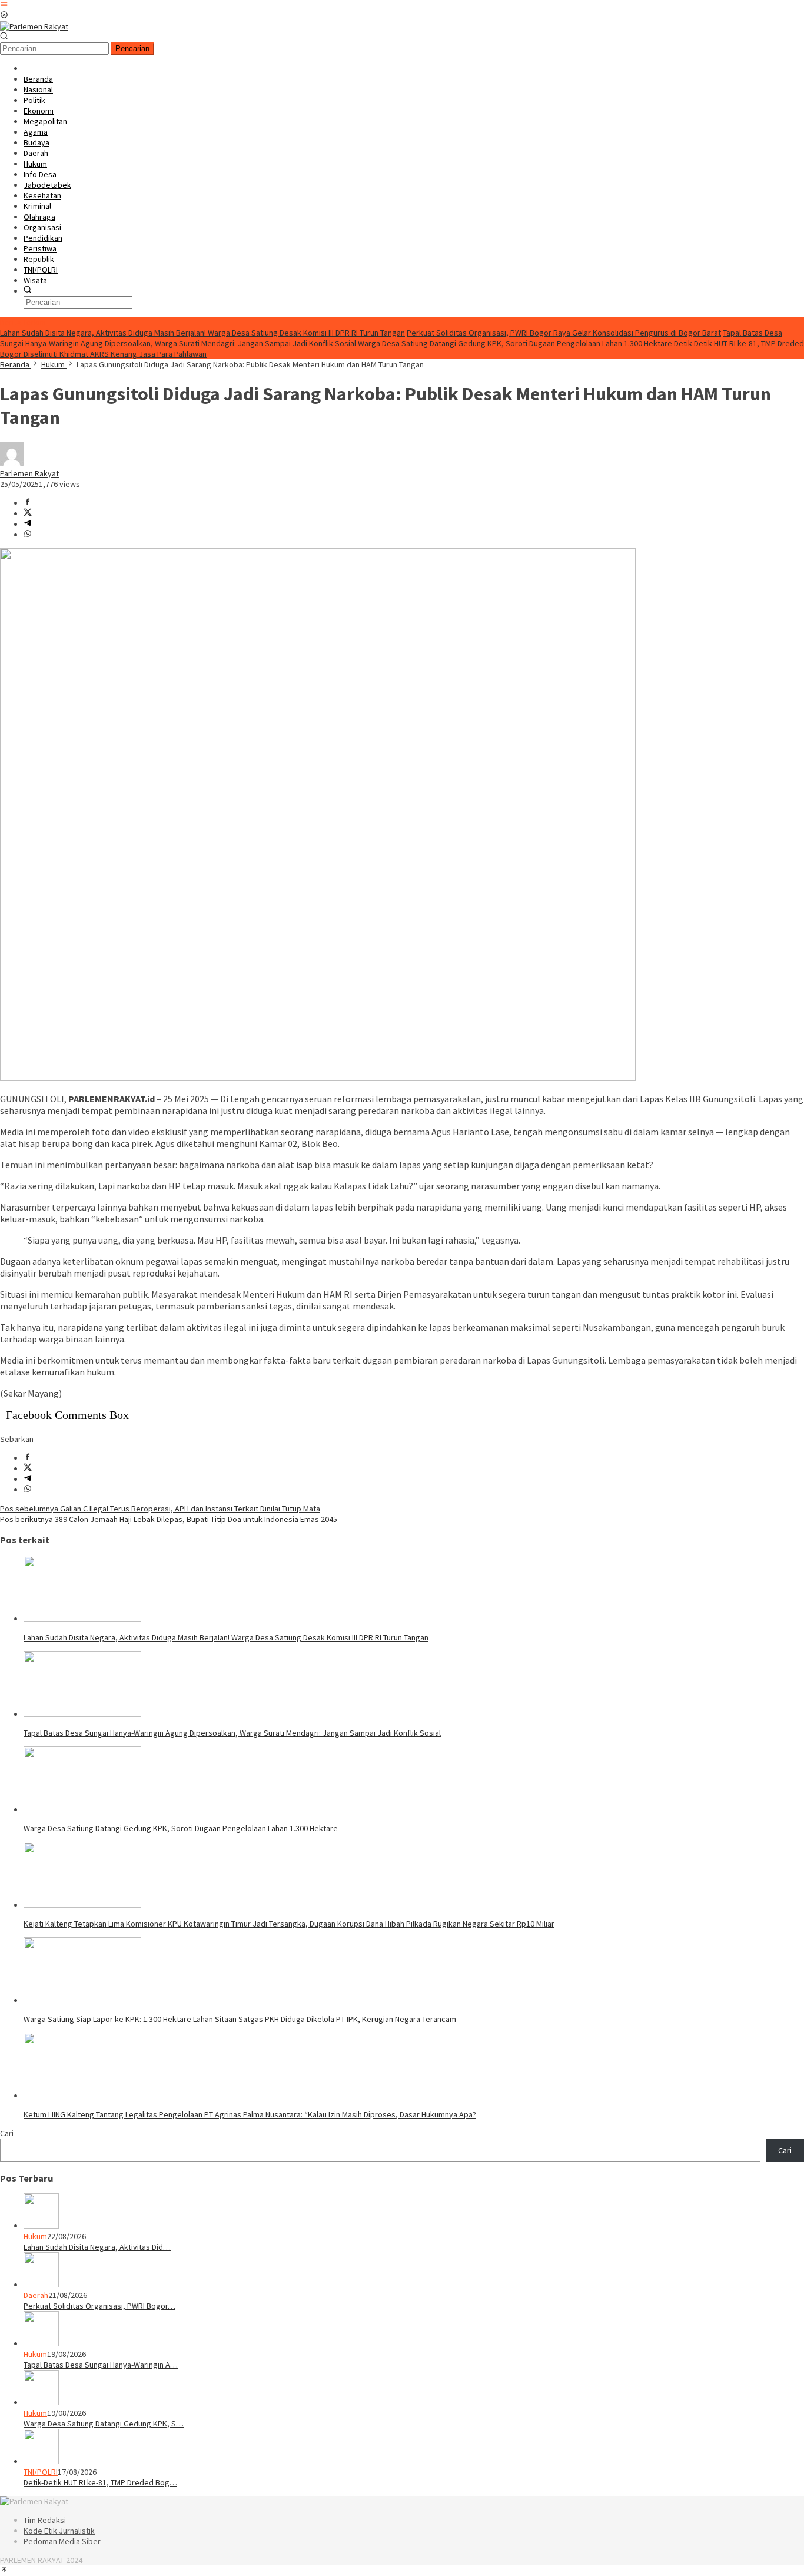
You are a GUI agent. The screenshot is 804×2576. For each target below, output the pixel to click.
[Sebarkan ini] (28, 503)
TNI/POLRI (41, 2472)
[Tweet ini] (28, 513)
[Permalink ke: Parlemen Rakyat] (12, 463)
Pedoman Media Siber (62, 2541)
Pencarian (132, 49)
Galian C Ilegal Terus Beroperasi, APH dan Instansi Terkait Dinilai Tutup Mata (160, 1509)
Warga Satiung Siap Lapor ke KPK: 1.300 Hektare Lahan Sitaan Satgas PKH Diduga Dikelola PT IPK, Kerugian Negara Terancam (240, 2019)
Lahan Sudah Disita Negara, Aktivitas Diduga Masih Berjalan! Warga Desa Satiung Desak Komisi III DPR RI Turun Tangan (202, 333)
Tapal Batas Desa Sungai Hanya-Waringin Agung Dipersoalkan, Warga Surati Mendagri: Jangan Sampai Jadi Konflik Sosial (232, 1733)
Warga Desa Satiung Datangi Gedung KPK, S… (104, 2424)
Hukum (35, 2236)
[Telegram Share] (28, 524)
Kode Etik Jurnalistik (59, 2531)
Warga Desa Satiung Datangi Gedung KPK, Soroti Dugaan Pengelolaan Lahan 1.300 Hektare (515, 343)
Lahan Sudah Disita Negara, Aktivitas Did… (97, 2247)
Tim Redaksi (45, 2520)
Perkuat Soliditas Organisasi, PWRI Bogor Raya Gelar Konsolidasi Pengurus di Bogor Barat (564, 333)
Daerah (36, 2295)
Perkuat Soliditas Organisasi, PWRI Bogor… (99, 2306)
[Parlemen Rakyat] (34, 26)
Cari (7, 2133)
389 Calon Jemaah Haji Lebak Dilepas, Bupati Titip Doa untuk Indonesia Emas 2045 (169, 1519)
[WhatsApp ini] (28, 535)
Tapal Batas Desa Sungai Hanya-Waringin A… (101, 2365)
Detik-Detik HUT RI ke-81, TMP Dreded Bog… (100, 2482)
